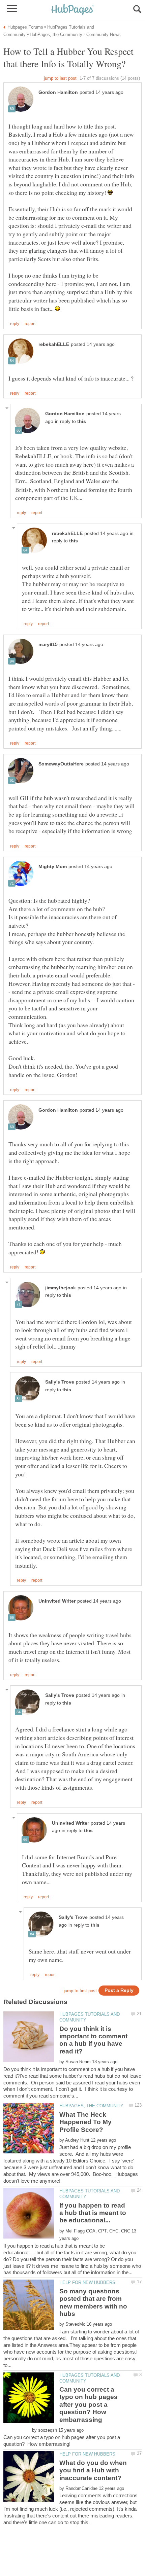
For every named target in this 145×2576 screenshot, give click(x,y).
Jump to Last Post (60, 78)
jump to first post (80, 1991)
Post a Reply (119, 1990)
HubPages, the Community (91, 2106)
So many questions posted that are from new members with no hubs (93, 2302)
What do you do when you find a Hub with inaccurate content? (93, 2470)
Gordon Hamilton (58, 92)
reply (15, 324)
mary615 (48, 645)
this (82, 421)
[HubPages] (72, 10)
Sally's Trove (60, 1382)
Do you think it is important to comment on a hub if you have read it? (93, 2040)
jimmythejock (61, 1288)
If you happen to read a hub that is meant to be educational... (93, 2213)
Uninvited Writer (57, 1601)
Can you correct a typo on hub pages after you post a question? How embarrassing (89, 2405)
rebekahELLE (54, 344)
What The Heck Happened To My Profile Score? (85, 2122)
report (30, 324)
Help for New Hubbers (87, 2282)
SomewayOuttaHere (61, 764)
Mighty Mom (53, 867)
